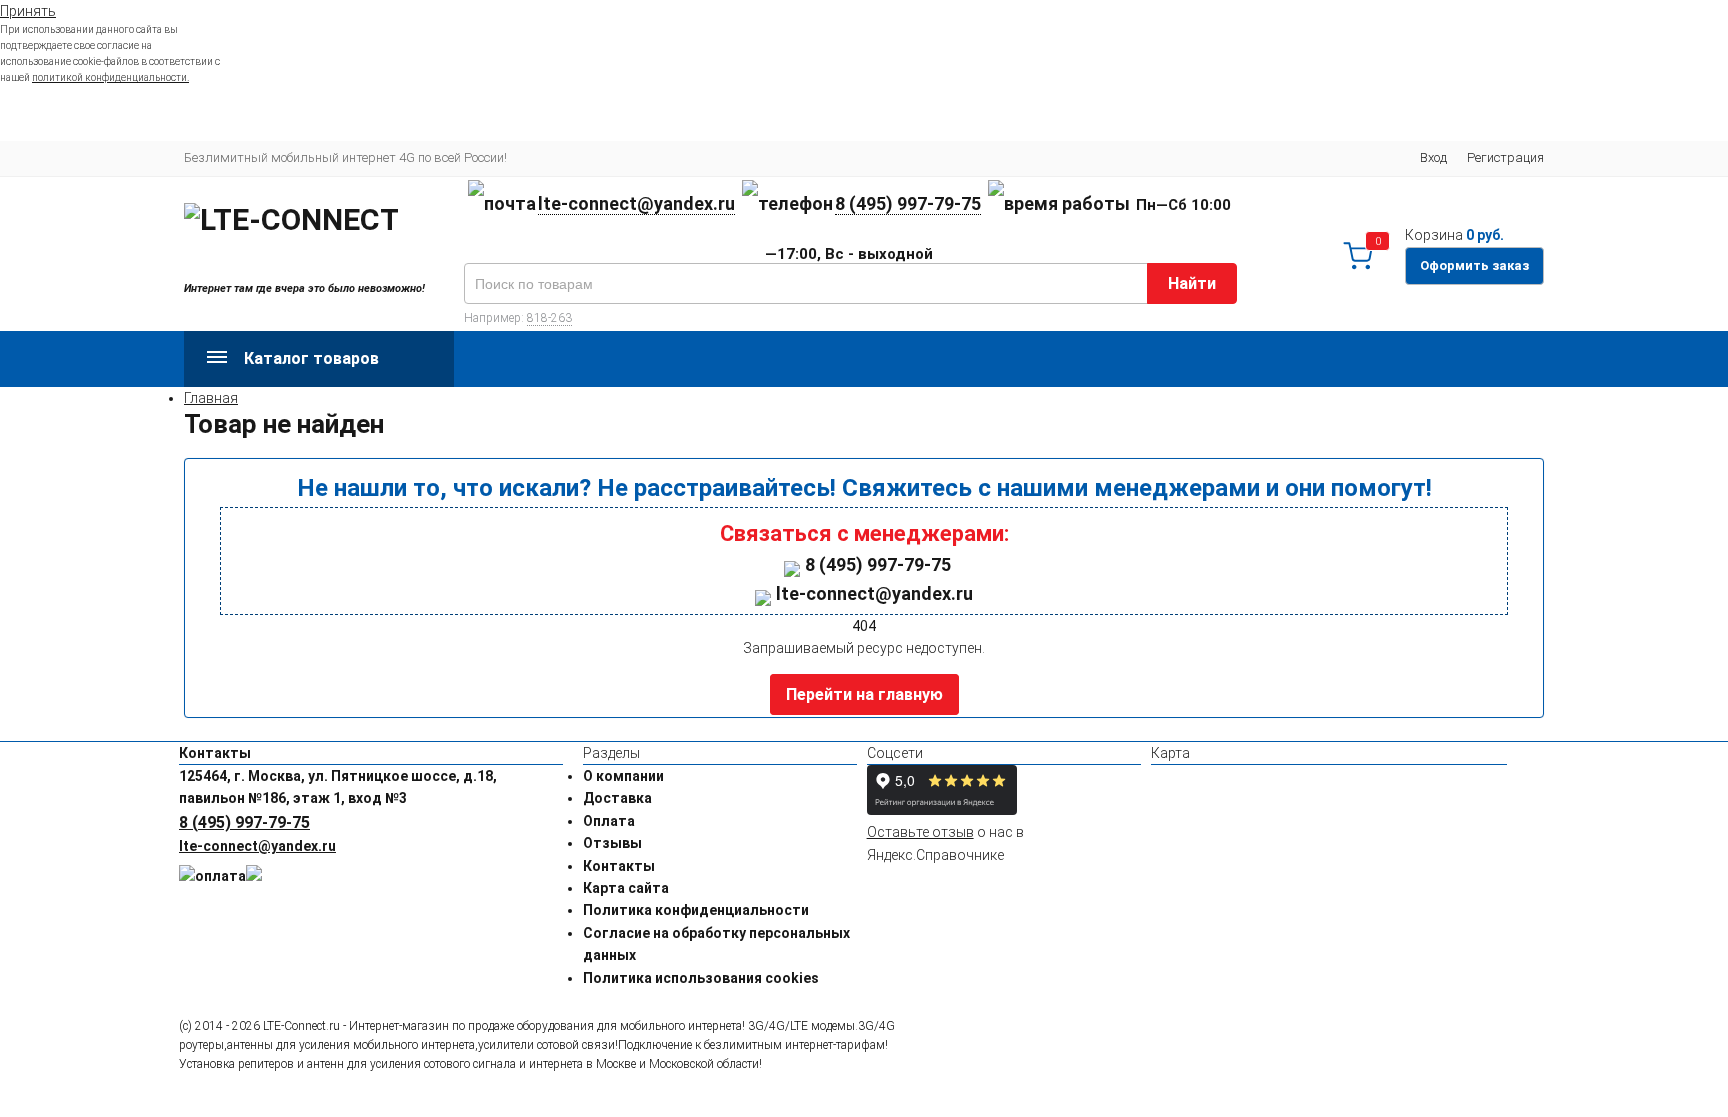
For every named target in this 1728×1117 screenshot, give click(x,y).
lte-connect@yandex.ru (636, 203)
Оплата (609, 821)
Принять (28, 11)
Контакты (619, 866)
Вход (1433, 157)
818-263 (549, 318)
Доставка (617, 798)
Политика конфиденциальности (696, 910)
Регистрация (1505, 157)
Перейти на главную (864, 694)
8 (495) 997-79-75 (908, 203)
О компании (623, 776)
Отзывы (612, 843)
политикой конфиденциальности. (110, 77)
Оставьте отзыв (920, 832)
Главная (211, 398)
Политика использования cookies (701, 978)
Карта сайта (626, 888)
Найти (1192, 283)
